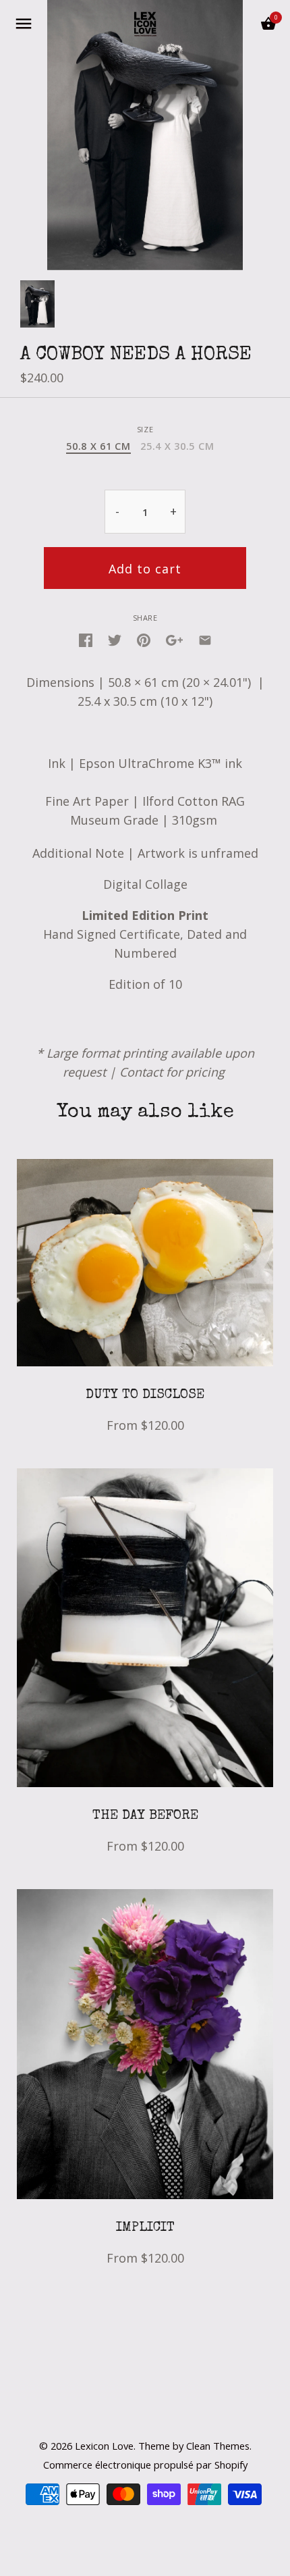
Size (145, 429)
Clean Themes (218, 2446)
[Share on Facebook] (86, 639)
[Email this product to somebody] (205, 639)
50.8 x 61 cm (98, 446)
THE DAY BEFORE (145, 1816)
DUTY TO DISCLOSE (145, 1395)
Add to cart (145, 569)
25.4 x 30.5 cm (177, 446)
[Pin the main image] (144, 639)
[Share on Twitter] (115, 639)
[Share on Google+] (174, 639)
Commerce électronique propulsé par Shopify (145, 2465)
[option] (37, 304)
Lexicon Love (104, 2446)
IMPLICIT (145, 2228)
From (145, 1425)
